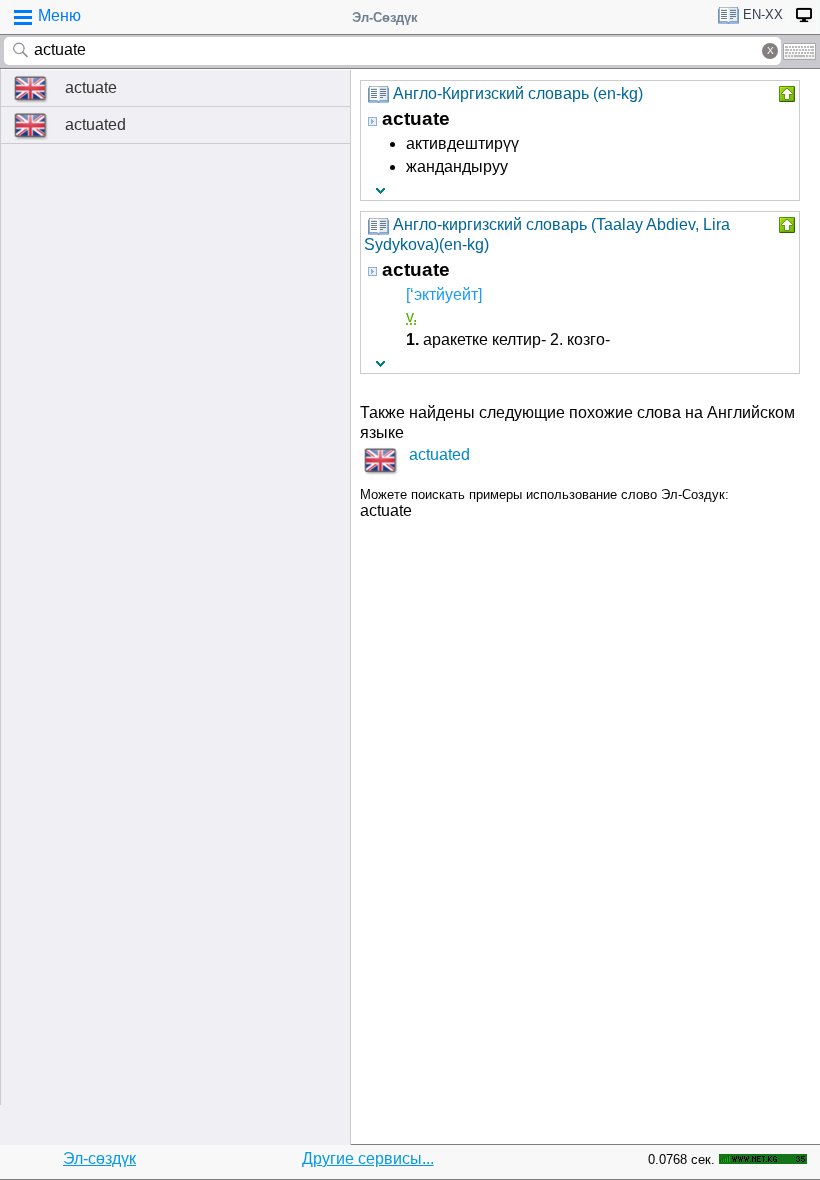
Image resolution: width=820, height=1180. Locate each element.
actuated (95, 124)
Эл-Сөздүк (385, 17)
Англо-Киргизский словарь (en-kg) (518, 93)
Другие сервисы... (368, 1158)
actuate (91, 87)
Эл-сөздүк (99, 1158)
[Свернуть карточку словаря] (785, 94)
